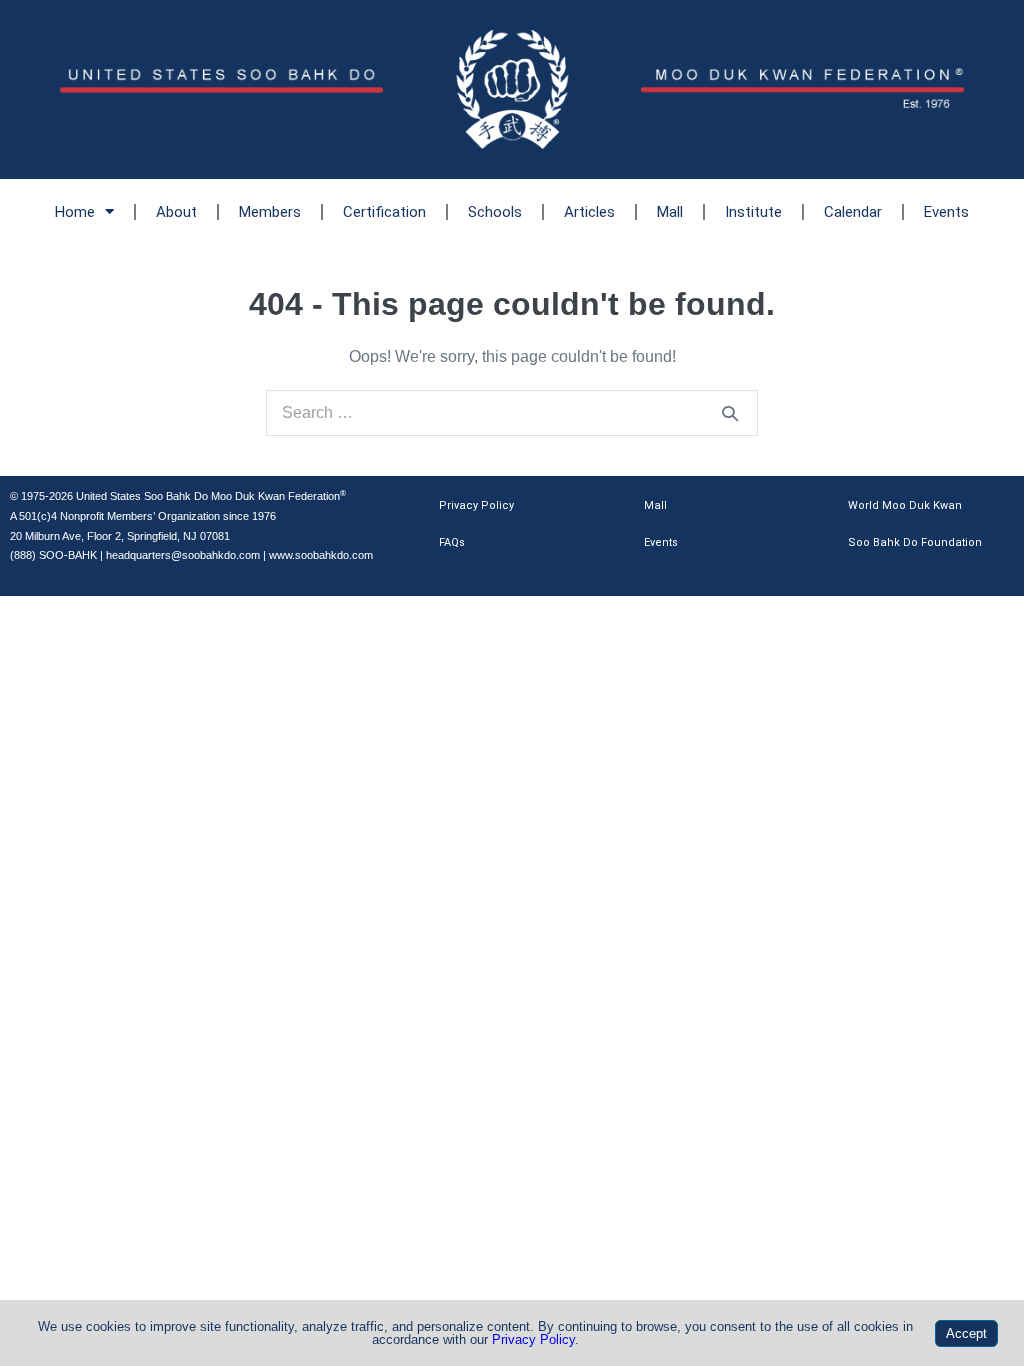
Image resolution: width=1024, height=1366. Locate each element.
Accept (966, 1333)
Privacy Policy (476, 505)
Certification (384, 212)
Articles (589, 212)
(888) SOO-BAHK (53, 555)
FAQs (452, 542)
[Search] (730, 413)
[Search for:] (512, 412)
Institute (753, 212)
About (176, 212)
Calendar (853, 212)
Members (270, 212)
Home (75, 212)
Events (946, 212)
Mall (670, 212)
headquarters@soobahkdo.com (183, 555)
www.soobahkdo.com (321, 555)
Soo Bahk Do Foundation (915, 542)
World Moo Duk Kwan (905, 505)
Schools (495, 212)
